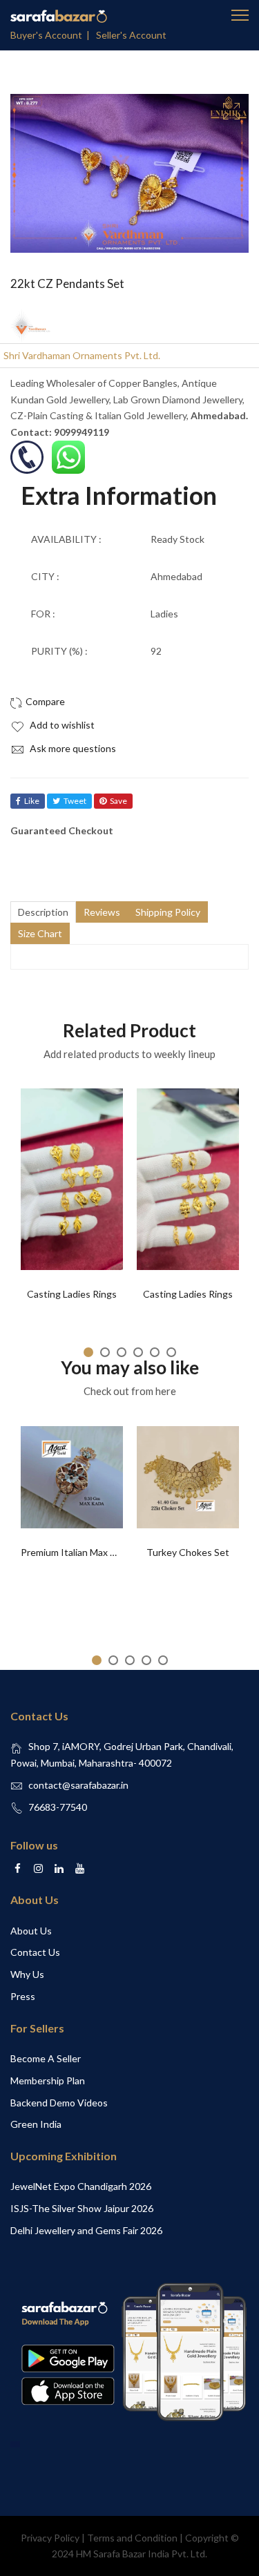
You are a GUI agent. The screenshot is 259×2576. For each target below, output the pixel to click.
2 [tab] (105, 1352)
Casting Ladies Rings (72, 1294)
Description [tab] (43, 912)
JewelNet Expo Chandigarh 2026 (81, 2186)
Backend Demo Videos (59, 2103)
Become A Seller (46, 2058)
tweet (75, 801)
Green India (36, 2124)
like (32, 801)
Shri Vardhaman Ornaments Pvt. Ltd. (82, 355)
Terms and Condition (132, 2538)
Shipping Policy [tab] (168, 912)
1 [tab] (88, 1352)
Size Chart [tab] (40, 933)
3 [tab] (122, 1352)
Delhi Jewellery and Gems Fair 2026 (86, 2230)
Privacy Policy (50, 2538)
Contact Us (35, 1952)
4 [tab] (138, 1352)
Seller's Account (131, 35)
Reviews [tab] (102, 912)
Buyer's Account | (52, 35)
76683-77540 (58, 1807)
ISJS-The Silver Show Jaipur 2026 (82, 2208)
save (118, 801)
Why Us (27, 1974)
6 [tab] (171, 1352)
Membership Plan (48, 2080)
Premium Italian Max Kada (76, 1552)
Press (23, 1996)
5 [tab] (155, 1352)
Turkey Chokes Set (188, 1552)
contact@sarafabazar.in (78, 1785)
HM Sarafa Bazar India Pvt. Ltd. (142, 2554)
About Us (31, 1931)
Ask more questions (72, 748)
